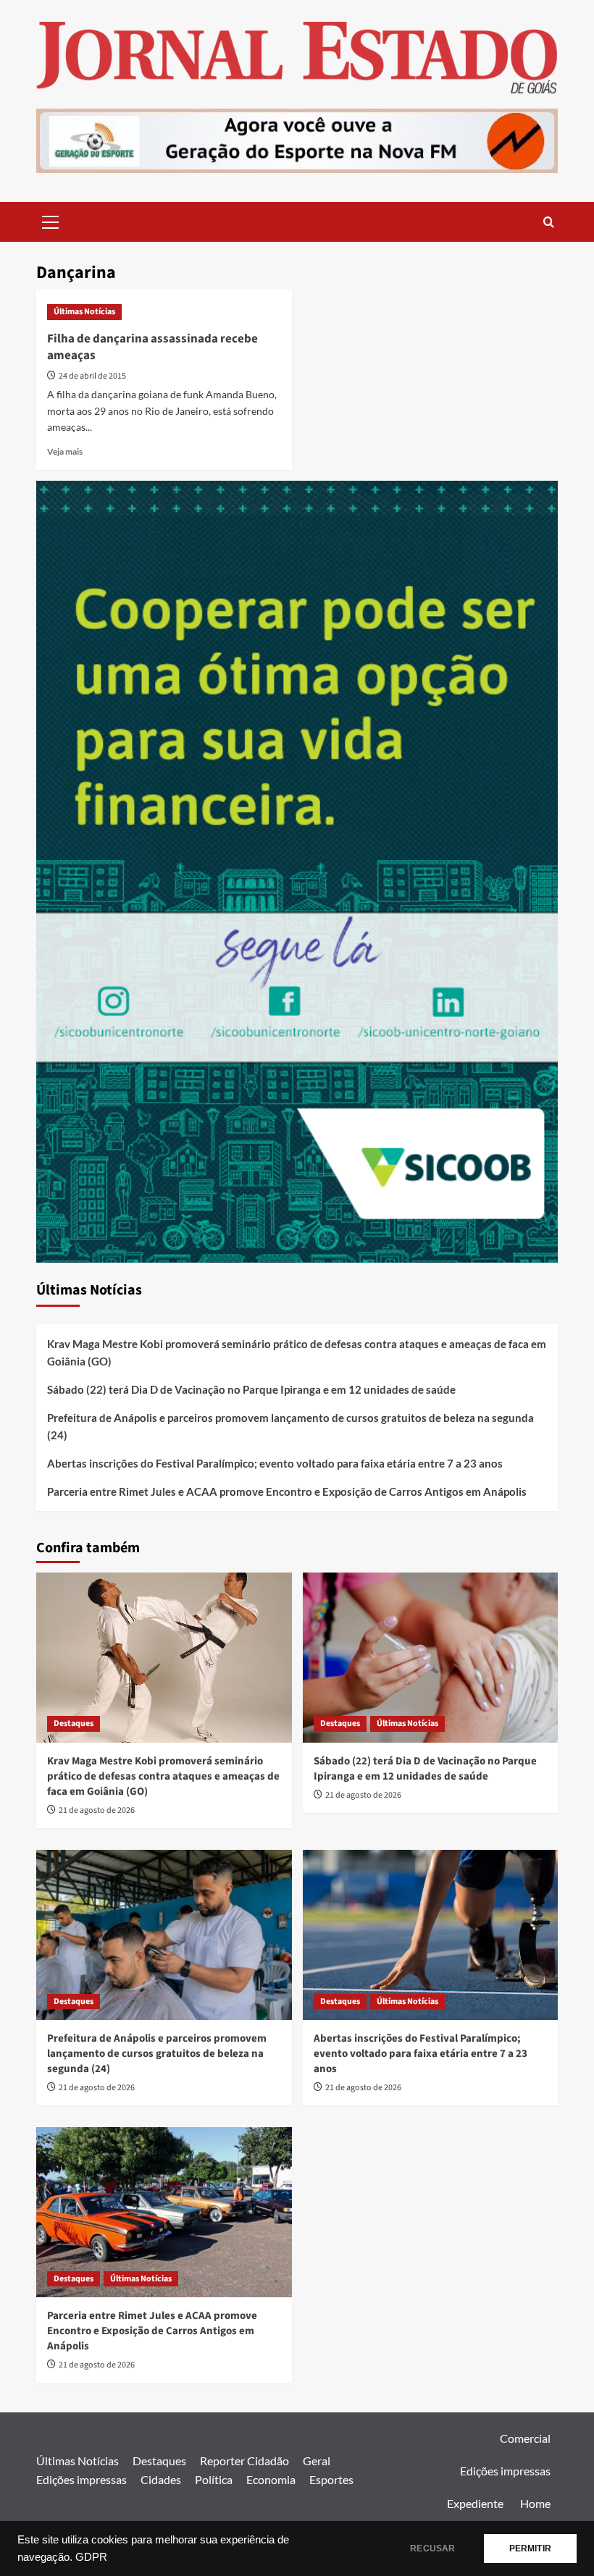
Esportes (331, 2479)
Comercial (525, 2438)
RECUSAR (432, 2548)
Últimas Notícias (84, 312)
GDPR (91, 2557)
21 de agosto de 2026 (97, 1810)
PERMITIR (530, 2548)
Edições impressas (81, 2479)
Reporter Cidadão (244, 2461)
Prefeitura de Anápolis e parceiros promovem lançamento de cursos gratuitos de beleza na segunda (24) (290, 1426)
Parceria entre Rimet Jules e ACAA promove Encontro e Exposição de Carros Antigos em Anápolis (287, 1491)
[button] (51, 220)
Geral (317, 2461)
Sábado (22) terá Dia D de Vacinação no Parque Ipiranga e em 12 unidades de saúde (251, 1389)
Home (535, 2503)
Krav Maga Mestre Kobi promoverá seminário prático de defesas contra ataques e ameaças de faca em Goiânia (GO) (297, 1352)
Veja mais (65, 451)
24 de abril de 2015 (92, 376)
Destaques (74, 1723)
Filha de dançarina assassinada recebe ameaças (152, 348)
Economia (271, 2479)
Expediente (475, 2503)
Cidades (161, 2479)
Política (214, 2479)
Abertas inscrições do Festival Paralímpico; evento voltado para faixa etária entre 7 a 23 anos (275, 1463)
